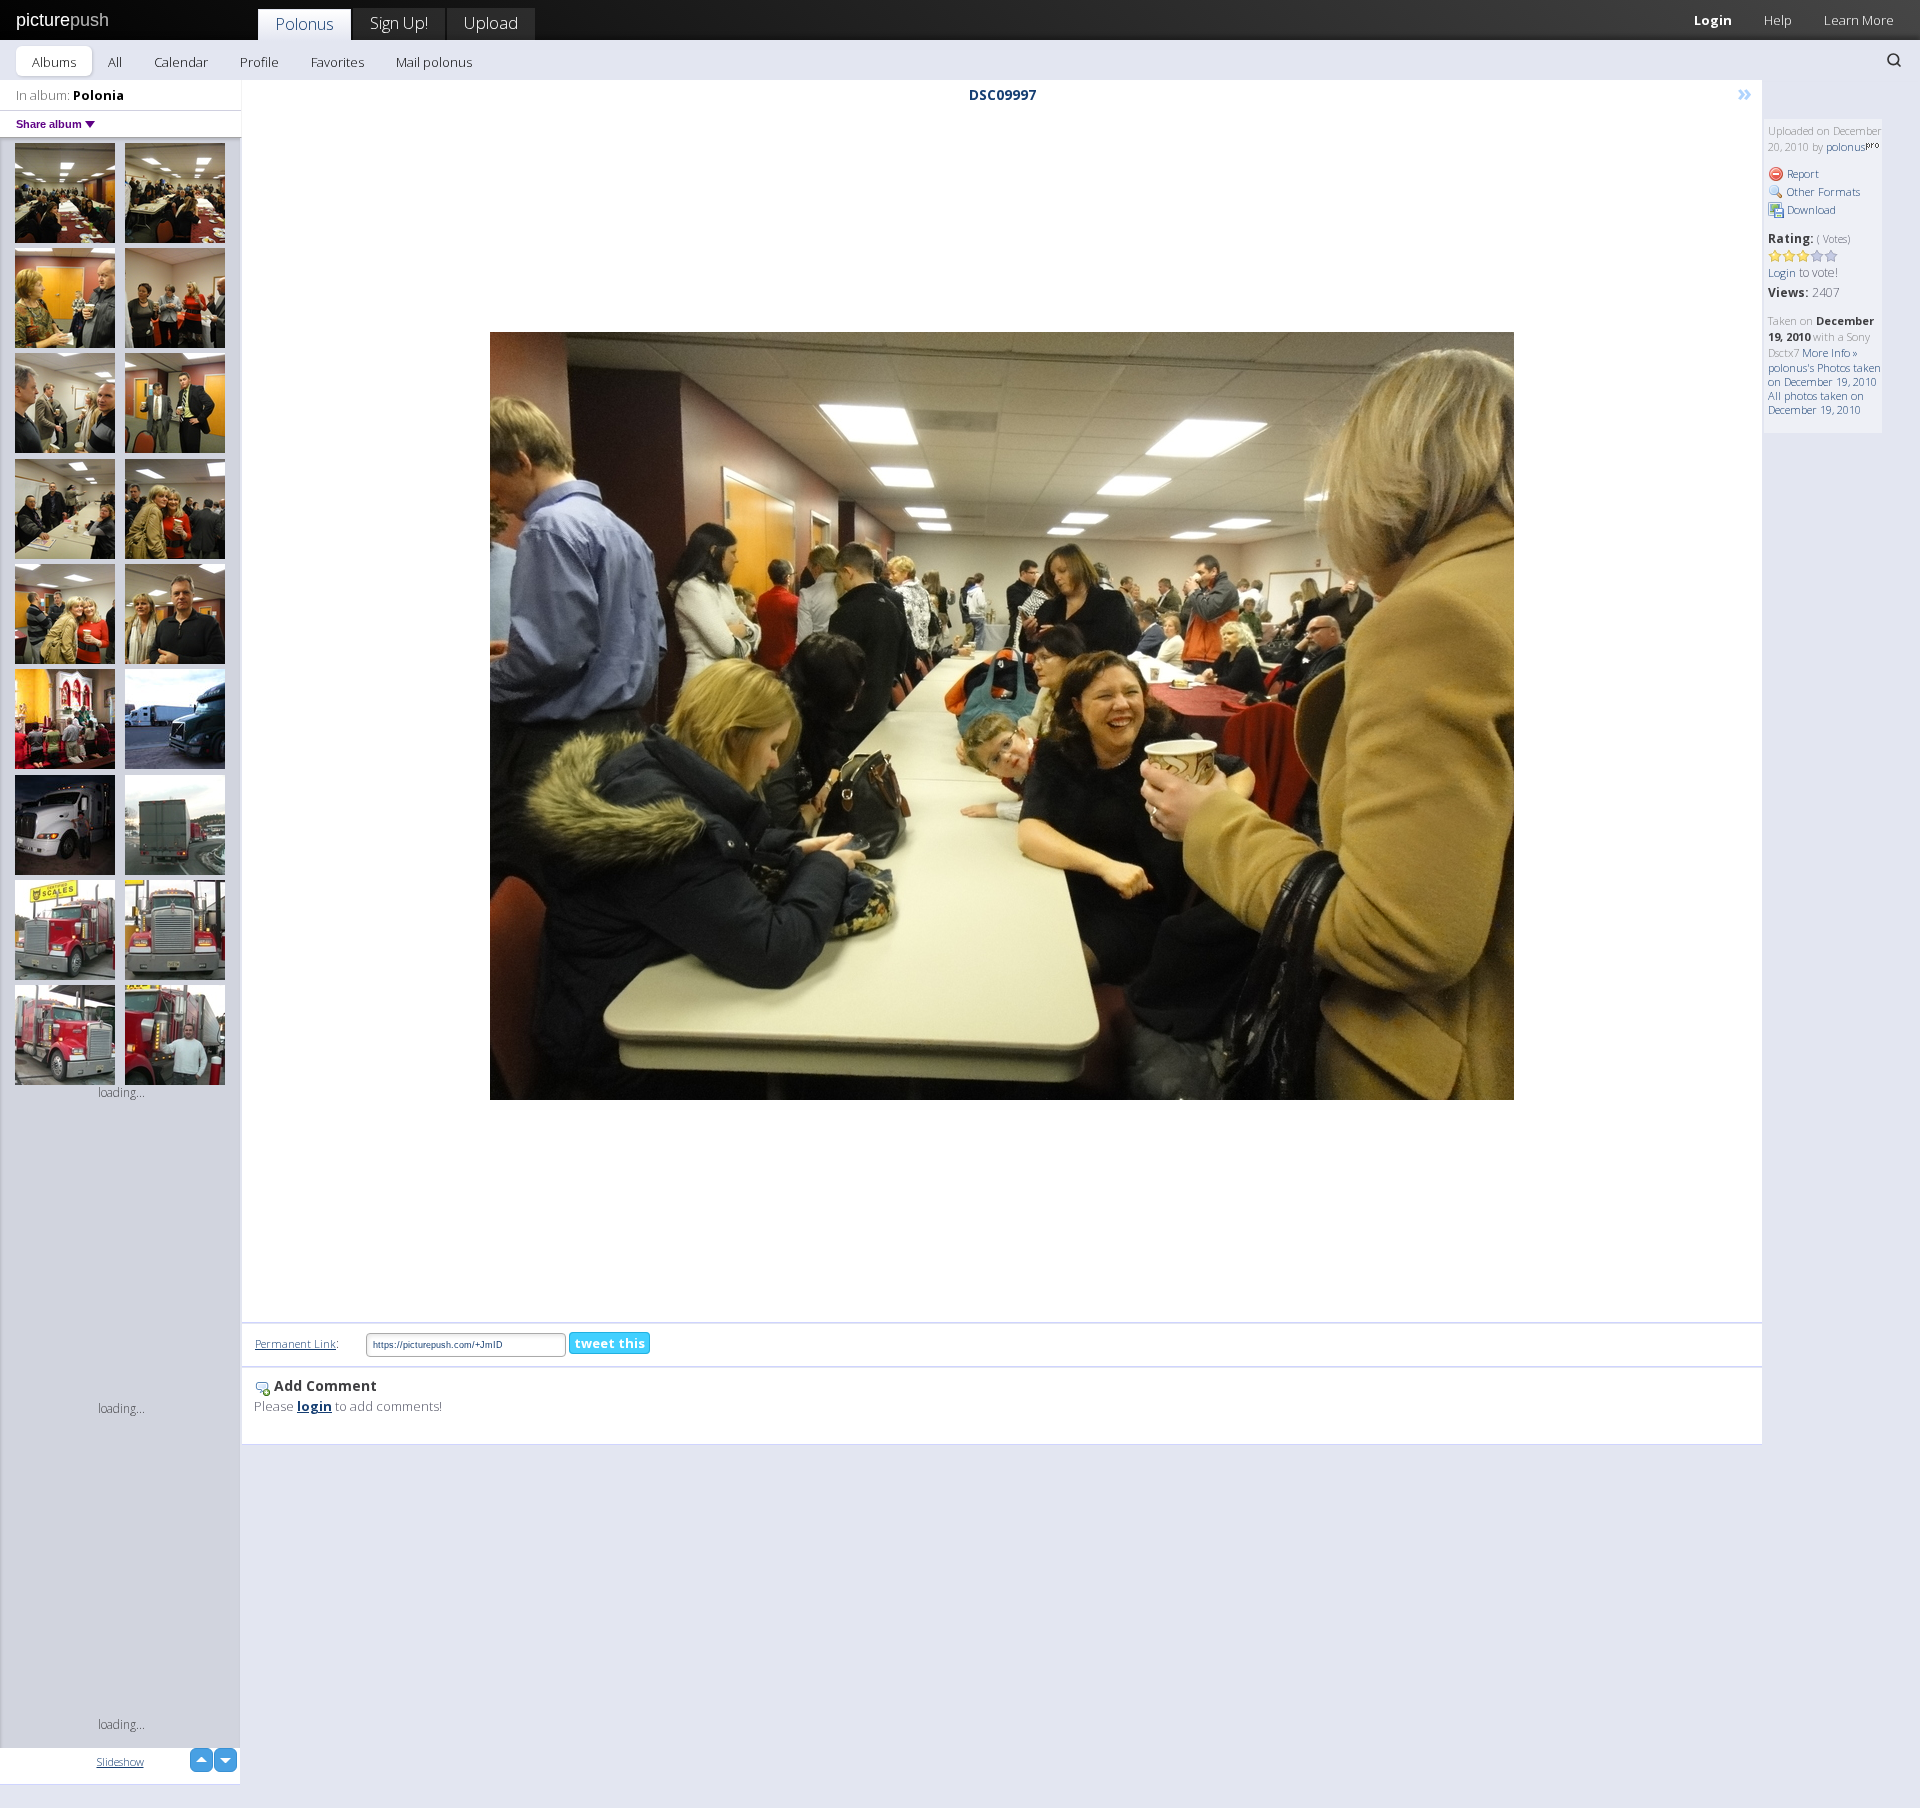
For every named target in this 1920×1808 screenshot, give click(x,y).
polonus (1845, 146)
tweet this (609, 1343)
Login (1713, 20)
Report (1801, 173)
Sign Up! (399, 22)
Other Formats (1822, 191)
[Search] (1894, 60)
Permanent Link (295, 1343)
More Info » (1830, 352)
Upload (491, 22)
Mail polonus (434, 62)
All (115, 62)
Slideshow (120, 1761)
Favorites (337, 62)
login (314, 1406)
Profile (259, 62)
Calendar (181, 62)
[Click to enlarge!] (1002, 716)
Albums (54, 62)
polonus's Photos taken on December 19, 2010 (1824, 374)
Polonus (304, 23)
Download (1810, 209)
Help (1778, 20)
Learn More (1859, 20)
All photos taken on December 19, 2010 (1816, 402)
